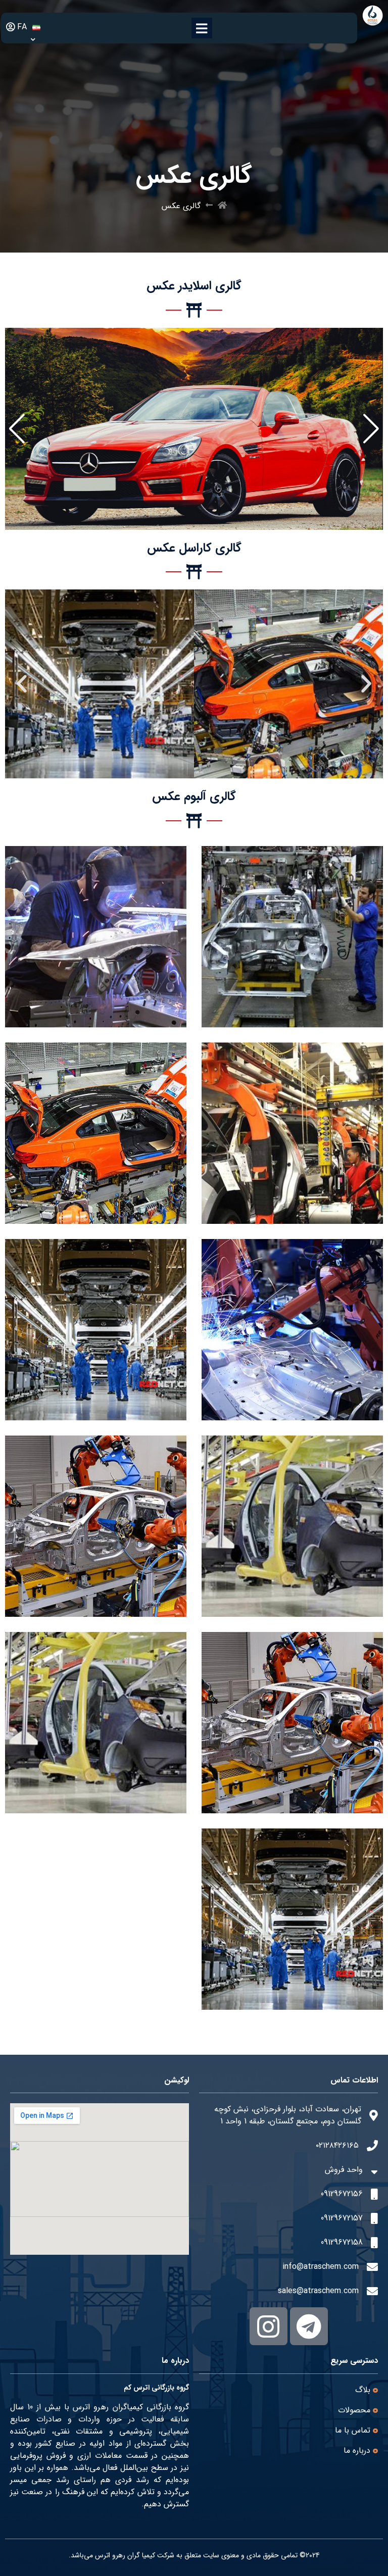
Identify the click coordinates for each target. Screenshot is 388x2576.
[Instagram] (269, 2326)
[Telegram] (309, 2326)
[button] (371, 429)
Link (376, 334)
